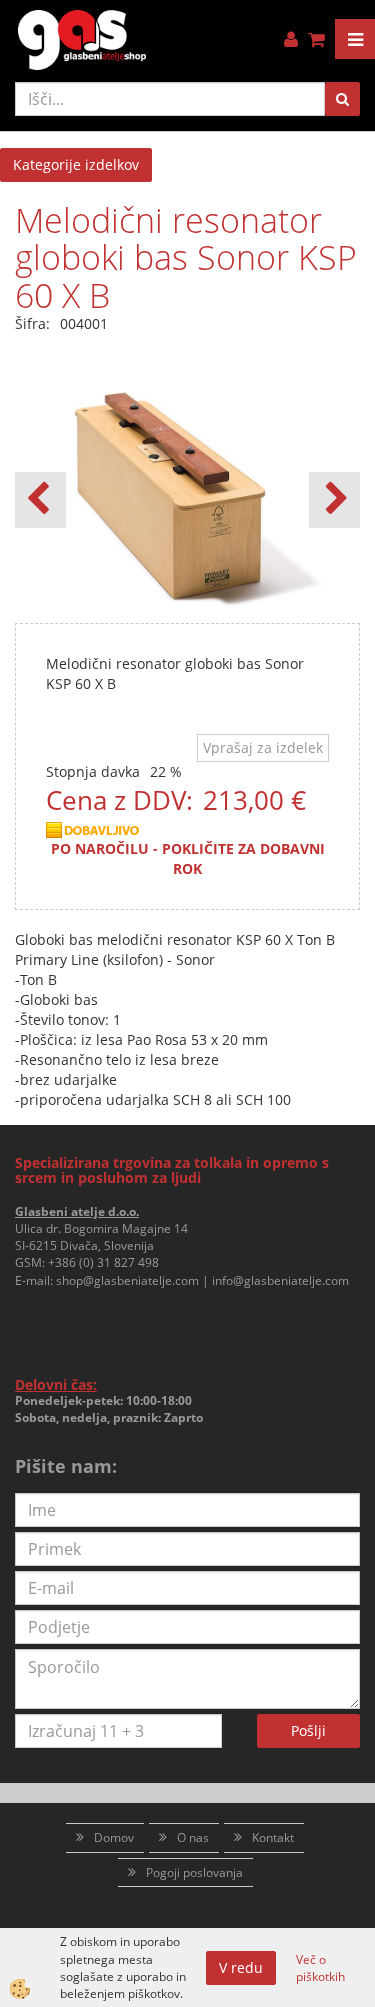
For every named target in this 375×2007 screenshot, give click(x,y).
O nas (193, 1837)
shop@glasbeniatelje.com (127, 1280)
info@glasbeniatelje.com (280, 1280)
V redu (241, 1967)
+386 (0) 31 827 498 (103, 1262)
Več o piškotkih (320, 1968)
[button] (334, 500)
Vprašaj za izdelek (263, 747)
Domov (114, 1837)
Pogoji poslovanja (194, 1872)
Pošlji (308, 1730)
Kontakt (273, 1837)
